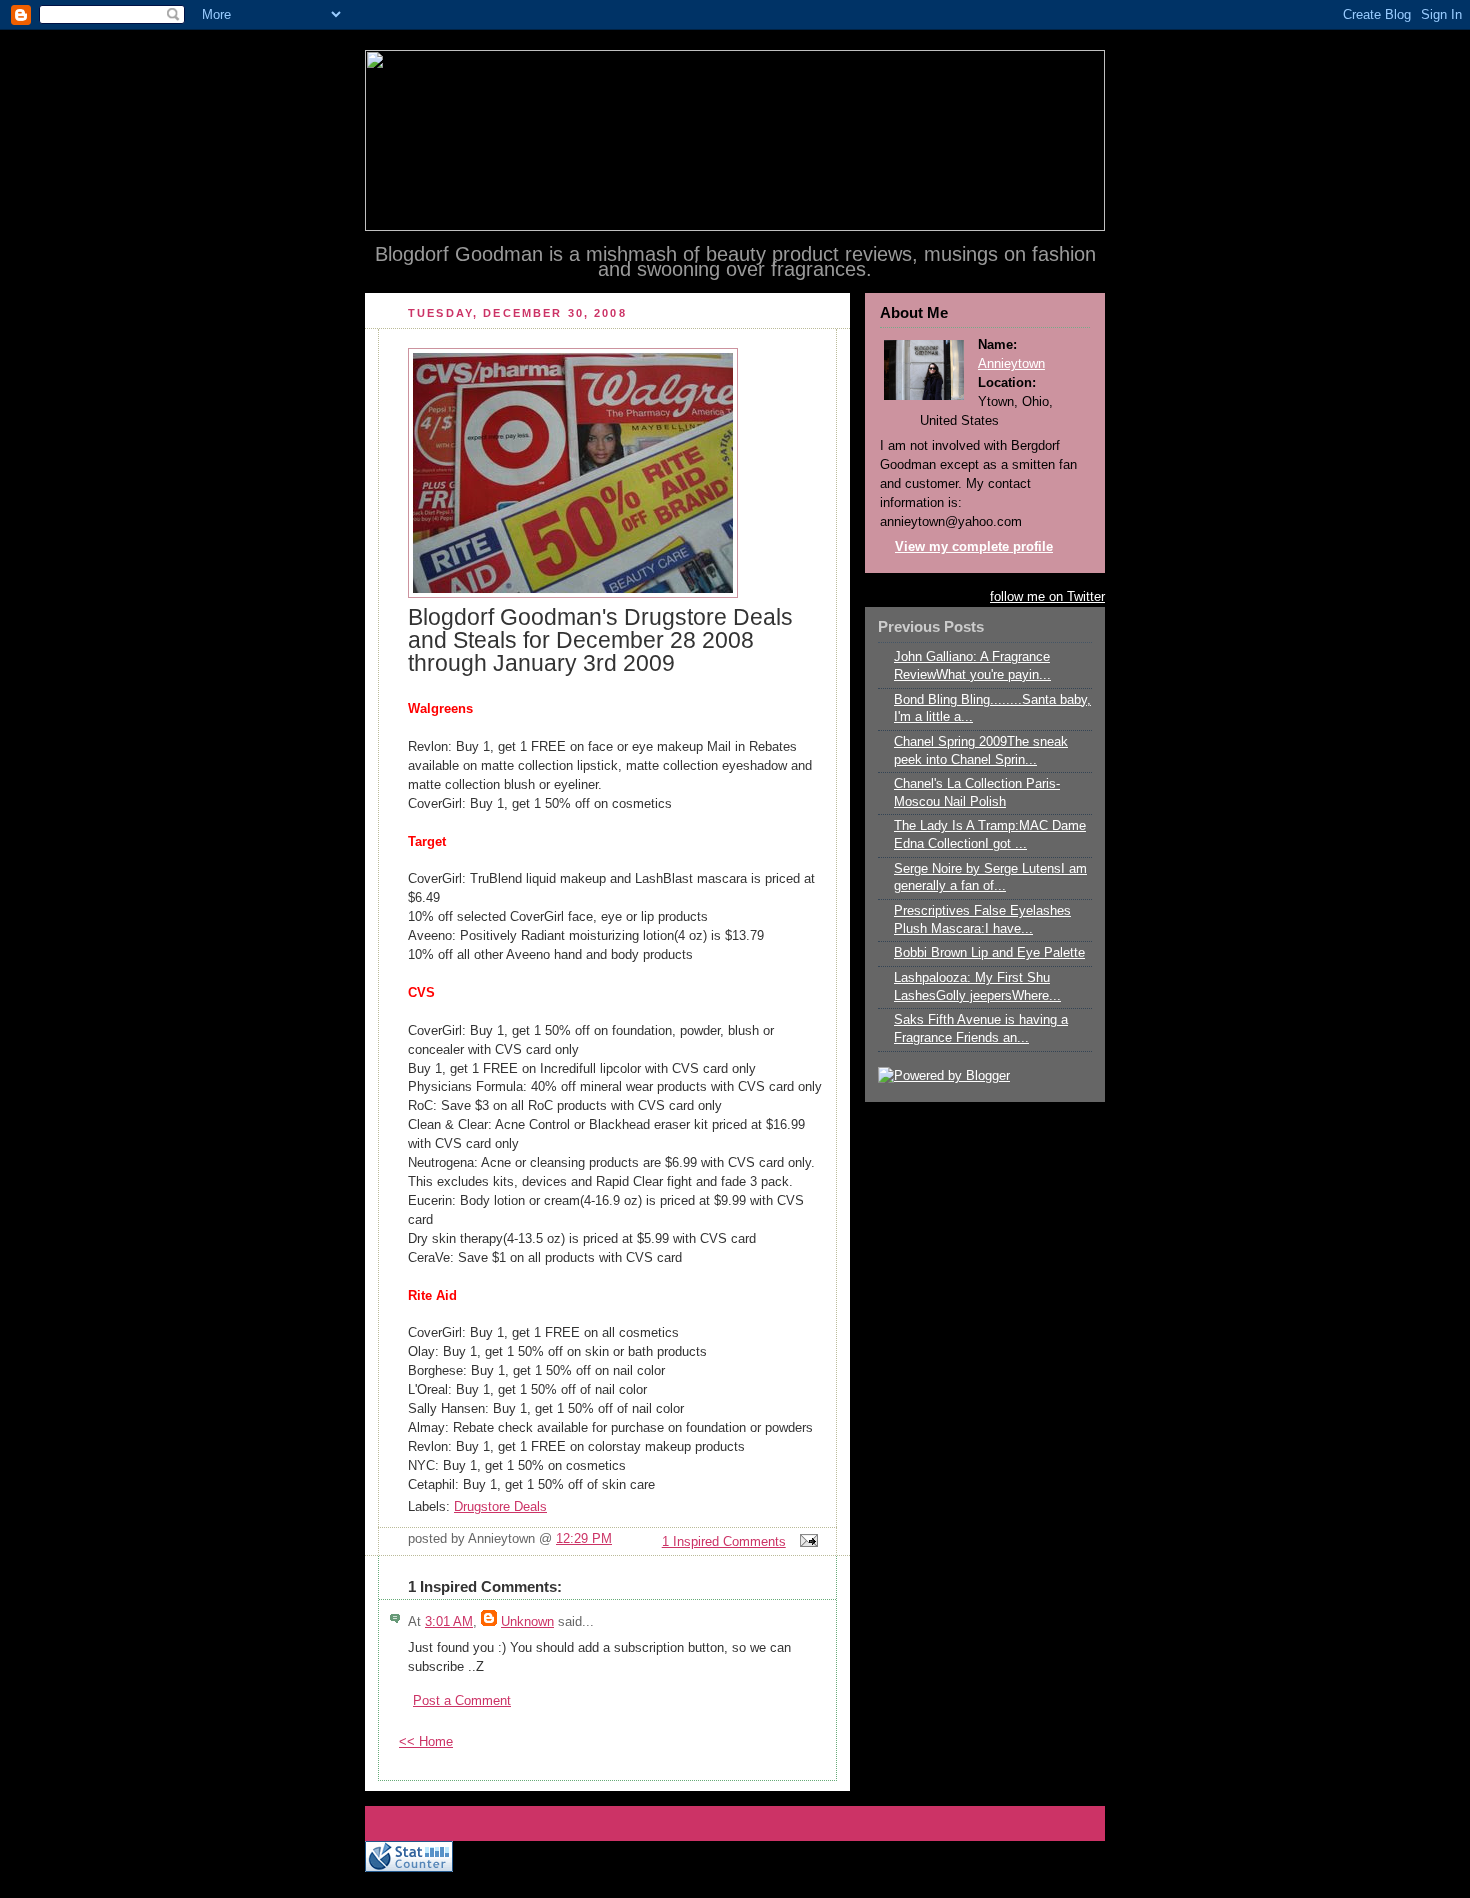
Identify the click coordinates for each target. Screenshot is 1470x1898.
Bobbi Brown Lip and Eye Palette (989, 953)
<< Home (426, 1742)
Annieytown (1011, 364)
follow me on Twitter (1047, 597)
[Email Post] (806, 1542)
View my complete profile (974, 547)
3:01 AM (449, 1622)
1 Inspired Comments (724, 1542)
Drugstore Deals (500, 1507)
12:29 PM (584, 1539)
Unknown (527, 1622)
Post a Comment (462, 1701)
